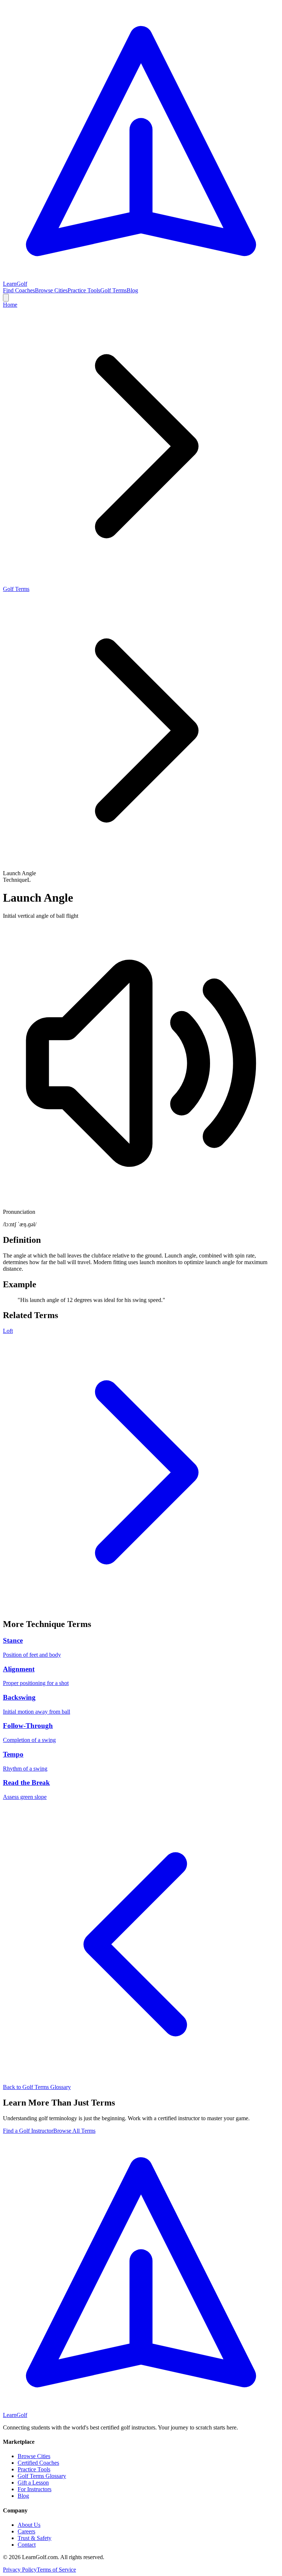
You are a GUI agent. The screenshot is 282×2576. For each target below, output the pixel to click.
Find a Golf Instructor (28, 2131)
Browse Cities (51, 290)
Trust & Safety (35, 2538)
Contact (27, 2545)
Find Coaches (19, 290)
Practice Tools (84, 290)
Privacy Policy (20, 2570)
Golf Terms (113, 290)
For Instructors (35, 2489)
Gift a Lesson (33, 2483)
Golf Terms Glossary (42, 2476)
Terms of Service (56, 2570)
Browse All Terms (74, 2131)
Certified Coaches (38, 2463)
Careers (26, 2531)
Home (10, 305)
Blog (132, 290)
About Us (29, 2525)
